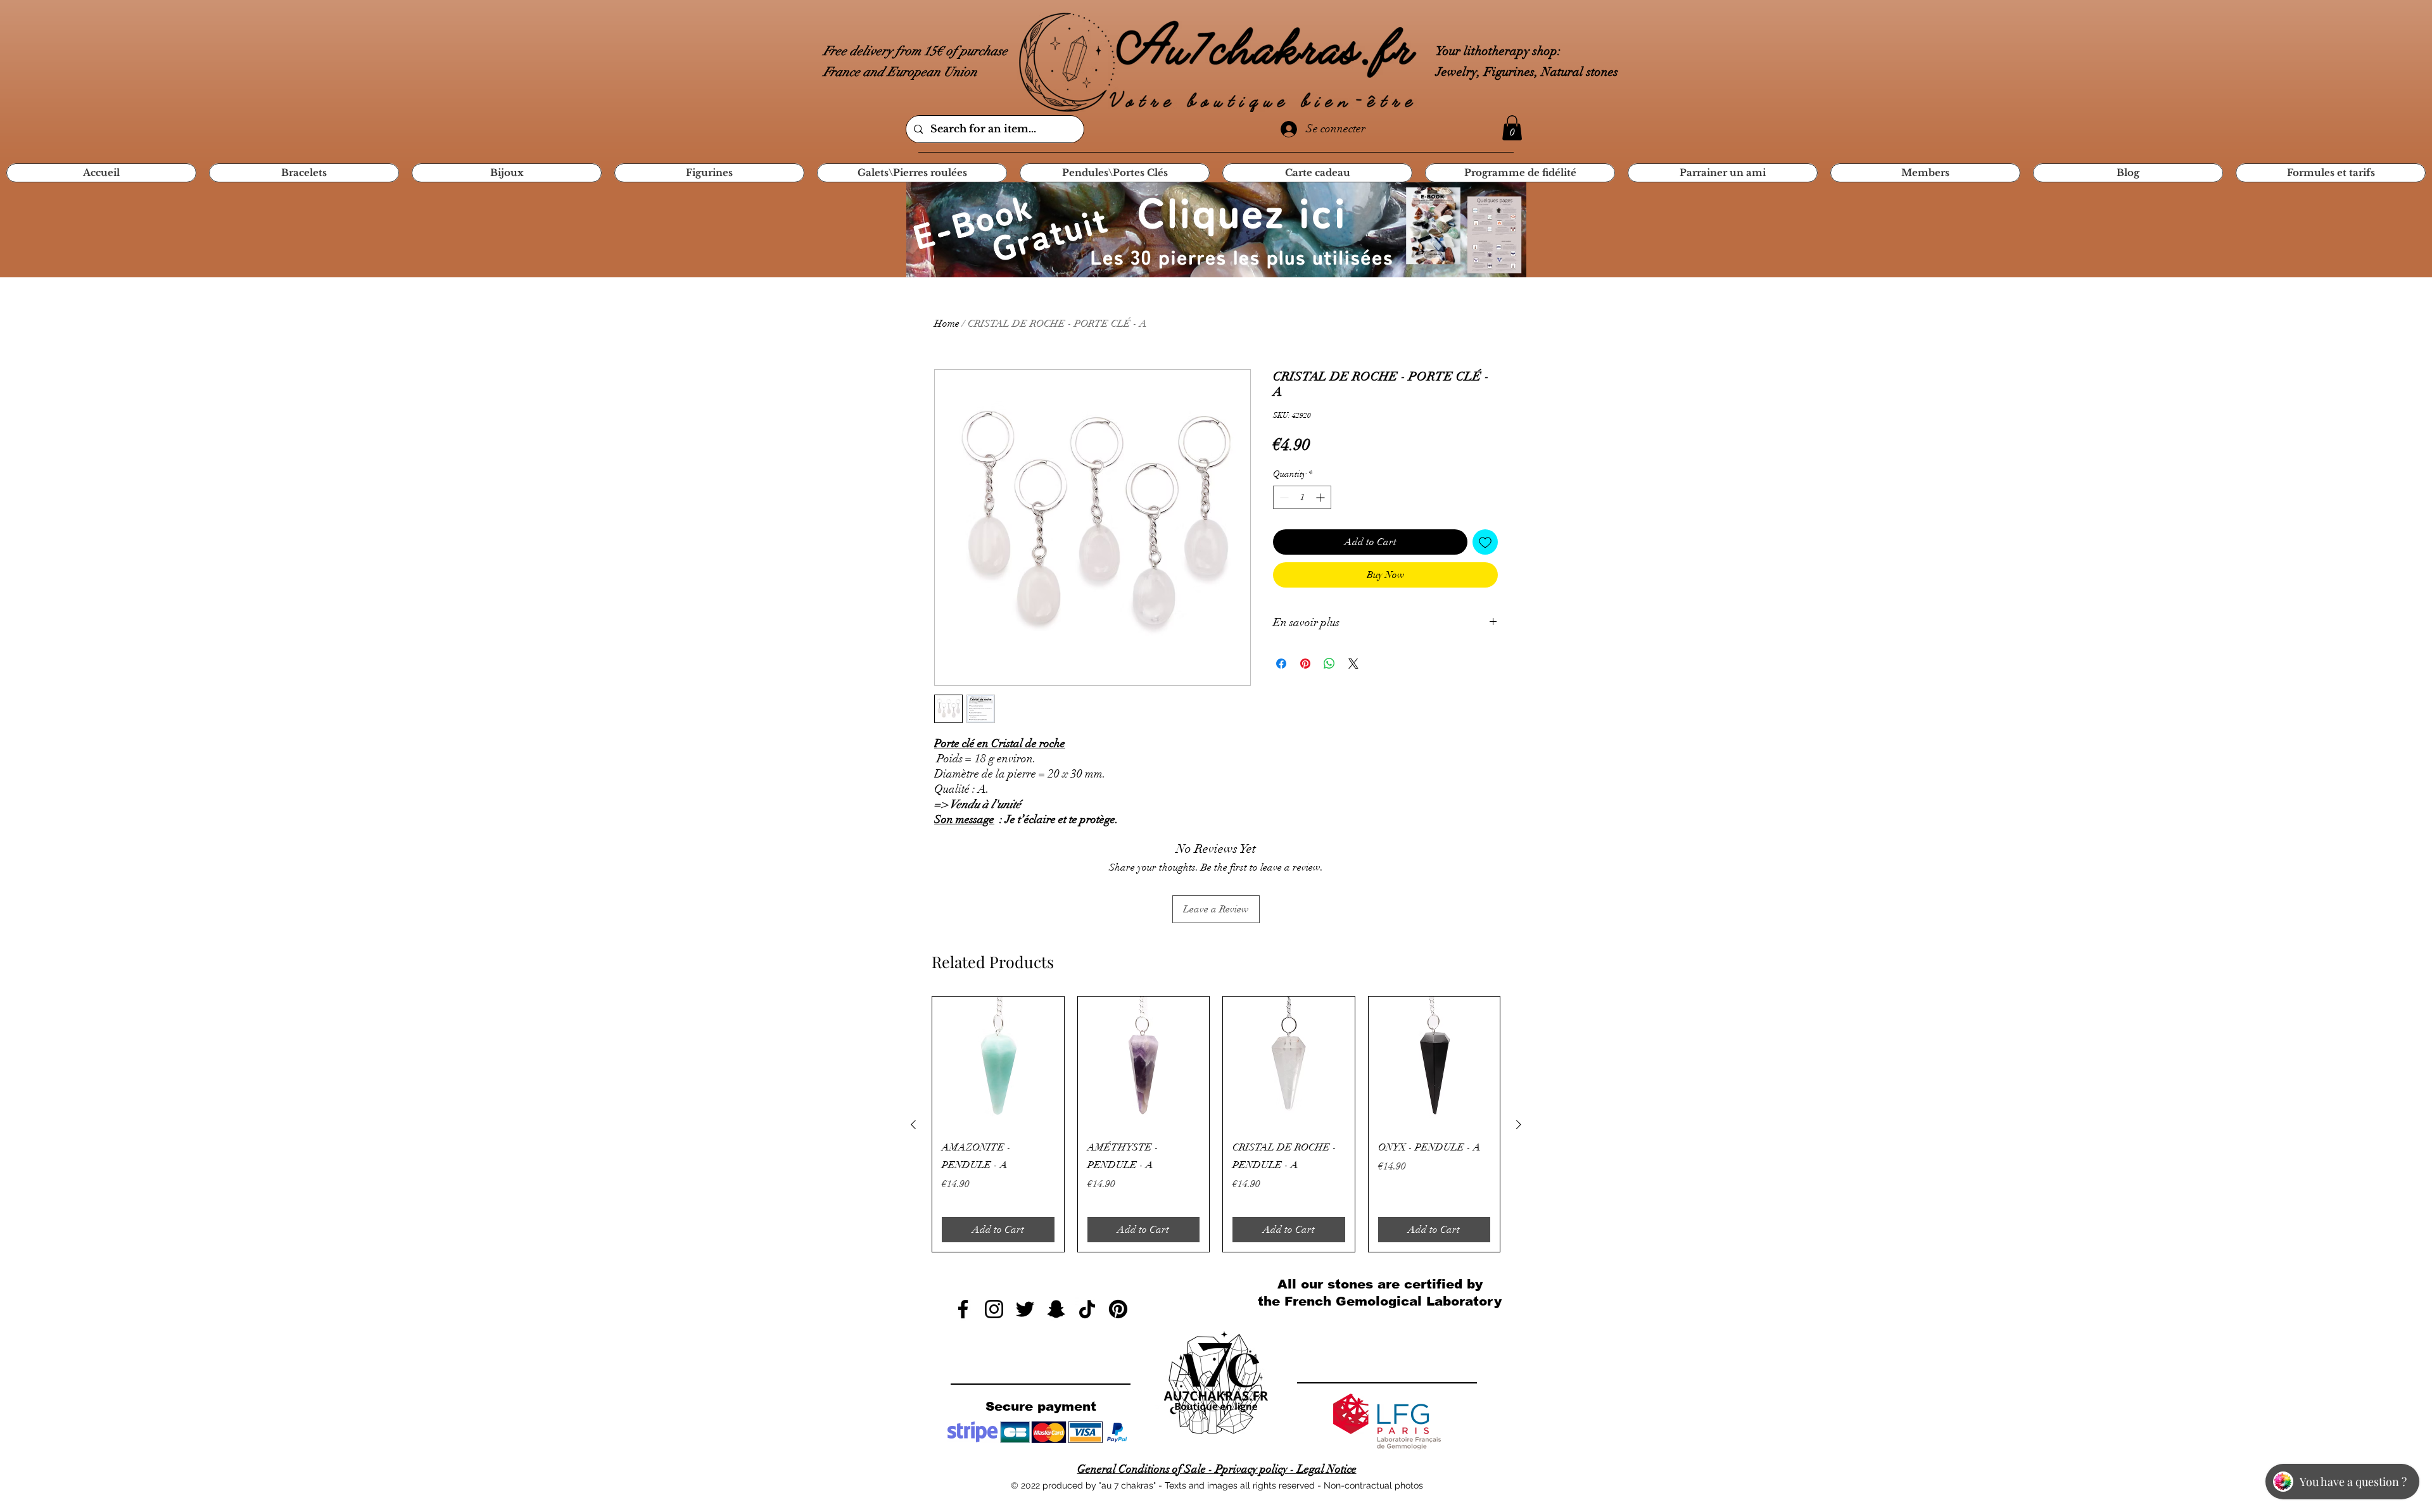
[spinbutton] (1302, 497)
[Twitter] (1025, 1309)
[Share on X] (1353, 664)
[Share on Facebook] (1281, 664)
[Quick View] (998, 1062)
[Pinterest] (1118, 1309)
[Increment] (1321, 497)
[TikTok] (1087, 1309)
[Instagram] (994, 1309)
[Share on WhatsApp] (1329, 664)
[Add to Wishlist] (1485, 542)
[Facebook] (963, 1309)
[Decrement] (1283, 497)
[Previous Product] (913, 1125)
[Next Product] (1519, 1125)
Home (947, 324)
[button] (1512, 128)
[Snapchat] (1056, 1309)
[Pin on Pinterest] (1305, 664)
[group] (1216, 1124)
